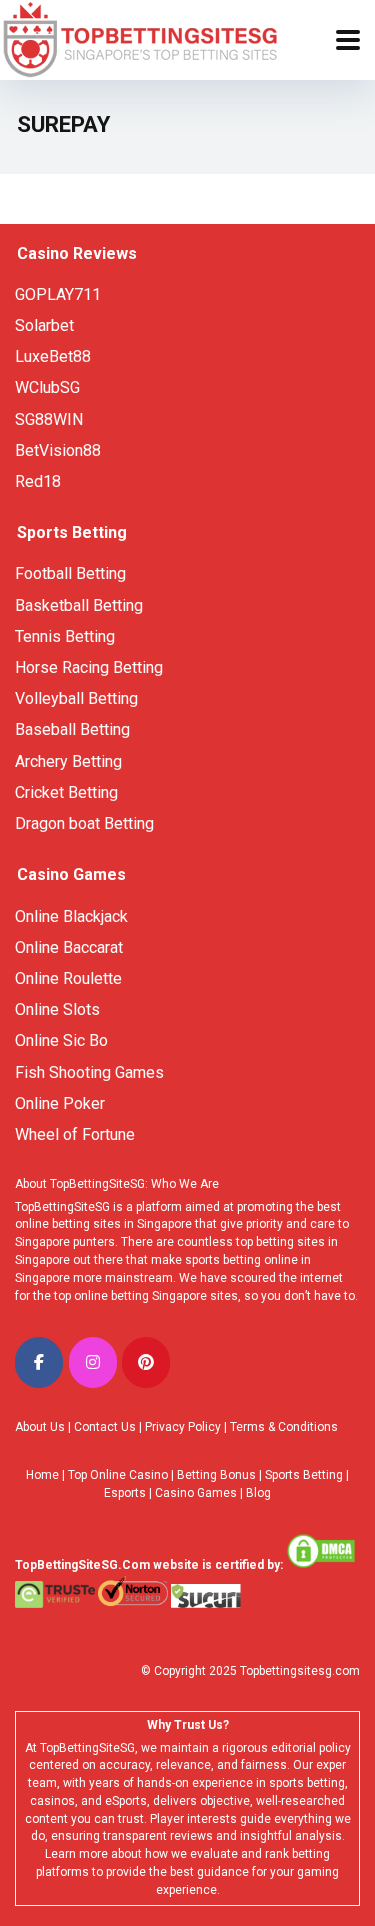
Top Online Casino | (121, 1475)
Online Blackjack (71, 916)
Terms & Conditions (284, 1427)
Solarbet (44, 325)
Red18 (38, 481)
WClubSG (47, 387)
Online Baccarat (69, 947)
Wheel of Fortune (75, 1134)
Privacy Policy (183, 1427)
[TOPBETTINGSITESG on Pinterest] (146, 1362)
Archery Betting (68, 761)
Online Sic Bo (61, 1040)
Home (42, 1475)
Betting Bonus (216, 1475)
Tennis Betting (65, 636)
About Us (40, 1427)
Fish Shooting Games (89, 1072)
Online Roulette (68, 978)
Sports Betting (304, 1475)
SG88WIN (51, 419)
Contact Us (105, 1427)
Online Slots (57, 1009)
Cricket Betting (66, 792)
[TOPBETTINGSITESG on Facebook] (39, 1362)
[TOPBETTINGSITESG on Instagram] (93, 1362)
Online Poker (60, 1103)
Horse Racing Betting (89, 667)
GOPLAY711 (58, 294)
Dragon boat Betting (84, 823)
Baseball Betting (72, 729)
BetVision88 (58, 450)
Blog (258, 1493)
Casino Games (196, 1493)
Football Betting (70, 573)
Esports (125, 1493)
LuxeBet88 (53, 356)
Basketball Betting (79, 605)
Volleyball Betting (76, 698)
